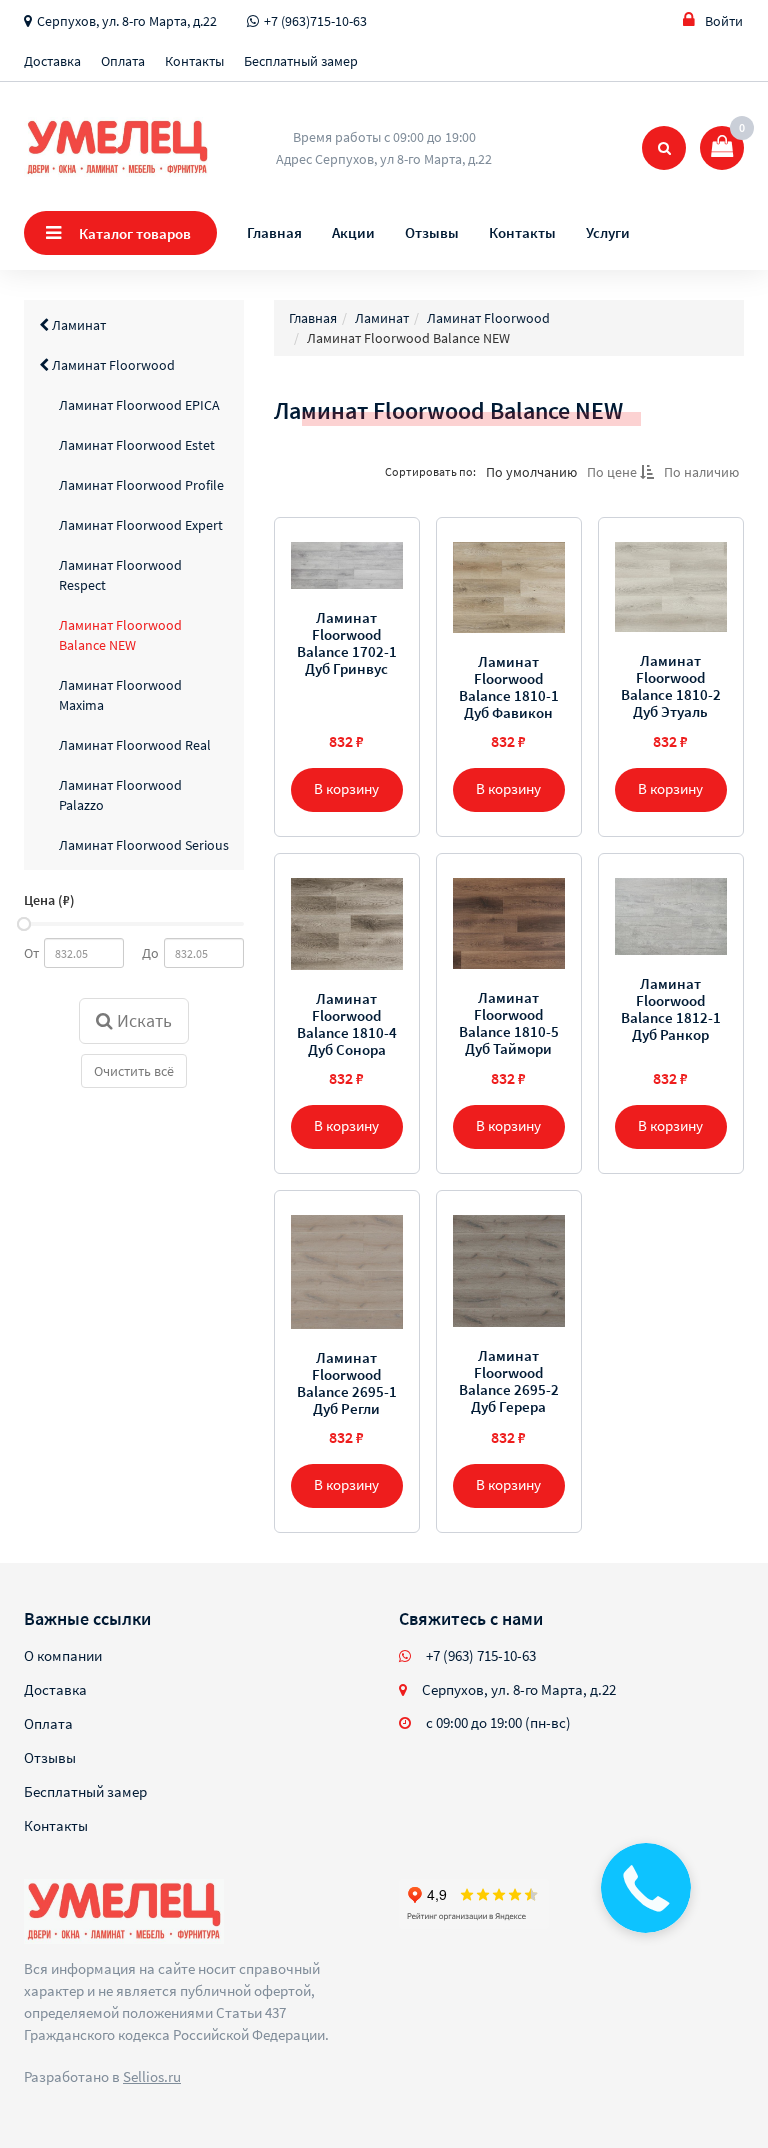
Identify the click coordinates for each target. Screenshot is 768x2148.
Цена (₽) (49, 900)
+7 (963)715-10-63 (315, 21)
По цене (613, 472)
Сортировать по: (430, 471)
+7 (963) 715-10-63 (481, 1655)
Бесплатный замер (301, 61)
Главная (274, 232)
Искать (142, 1020)
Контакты (194, 61)
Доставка (52, 61)
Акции (353, 232)
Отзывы (432, 232)
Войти (724, 21)
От (31, 953)
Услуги (608, 232)
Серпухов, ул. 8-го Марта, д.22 (127, 21)
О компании (63, 1655)
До (150, 953)
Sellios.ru (152, 2076)
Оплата (123, 61)
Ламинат (77, 325)
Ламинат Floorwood (112, 365)
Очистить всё (134, 1071)
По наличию (701, 472)
